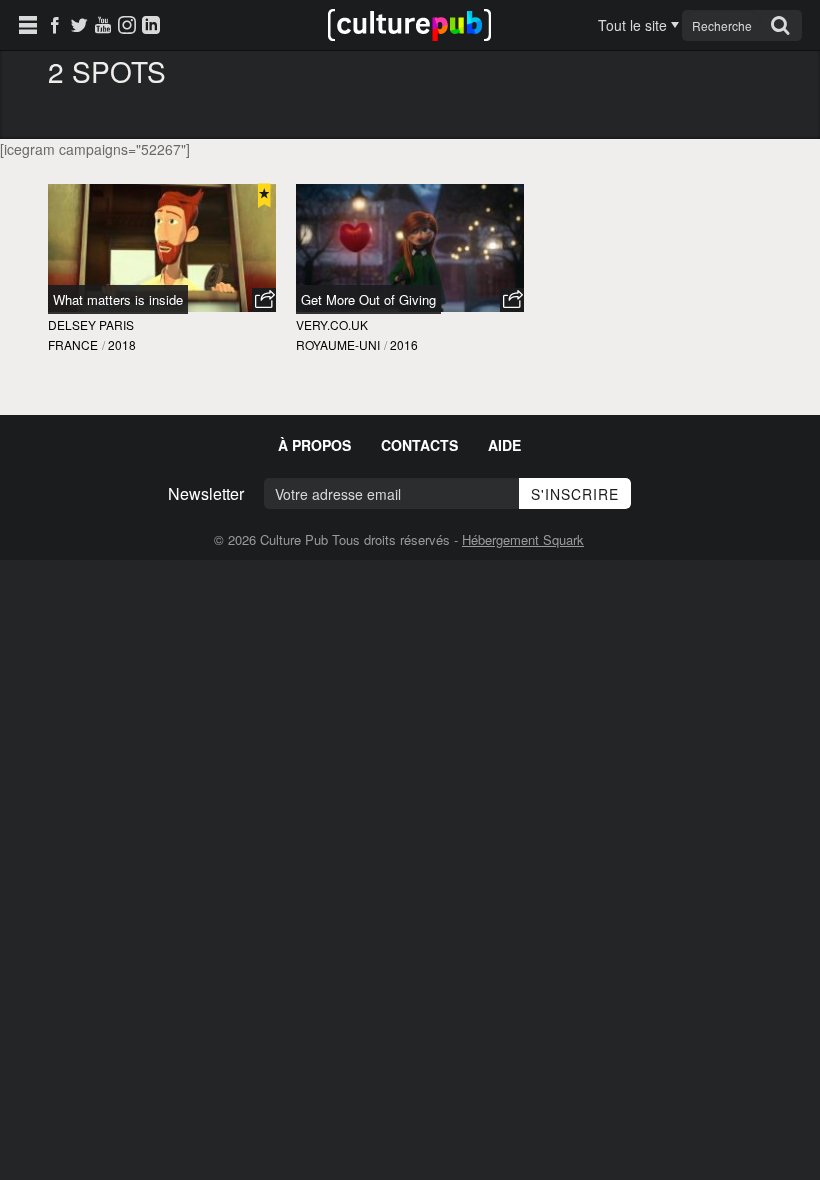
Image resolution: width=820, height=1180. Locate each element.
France (73, 344)
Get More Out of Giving (368, 299)
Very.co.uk (332, 324)
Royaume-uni (338, 344)
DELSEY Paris (91, 324)
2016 (404, 344)
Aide (504, 445)
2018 (122, 344)
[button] (264, 300)
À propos (314, 445)
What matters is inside (118, 299)
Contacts (419, 445)
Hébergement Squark (523, 539)
